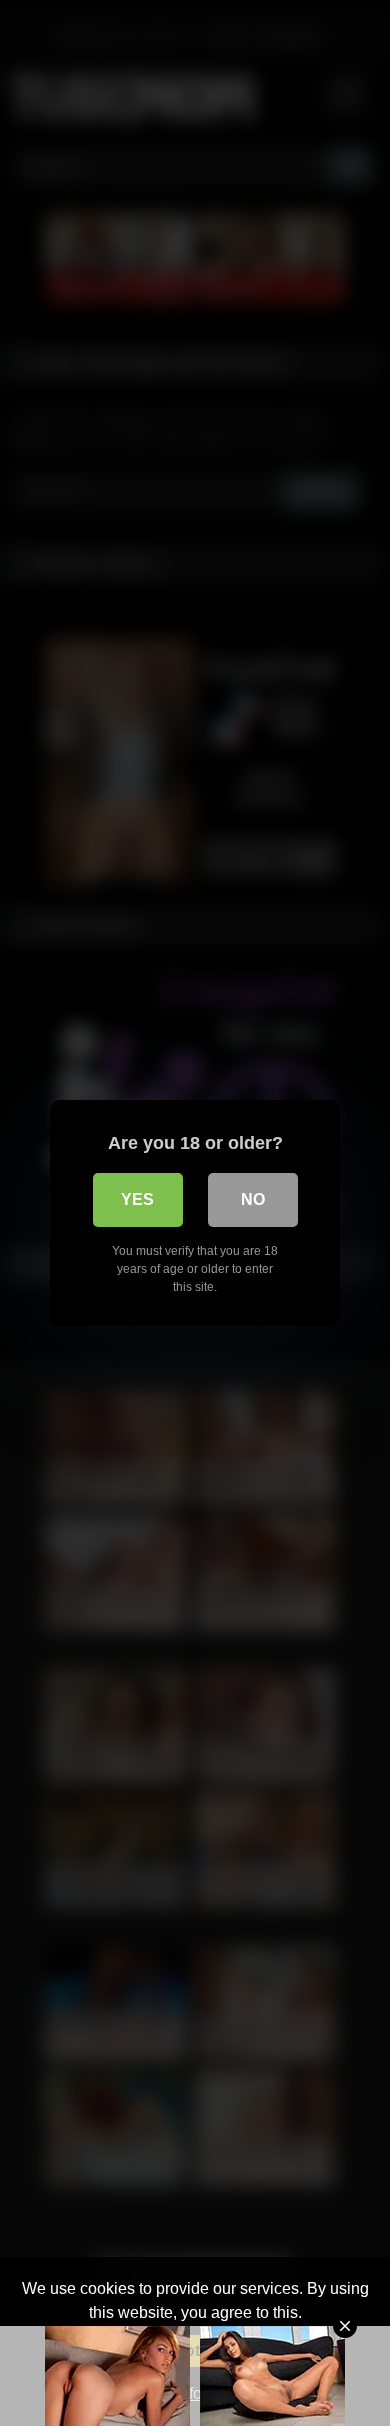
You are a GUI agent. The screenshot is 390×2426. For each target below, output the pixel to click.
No (253, 1199)
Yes (137, 1199)
